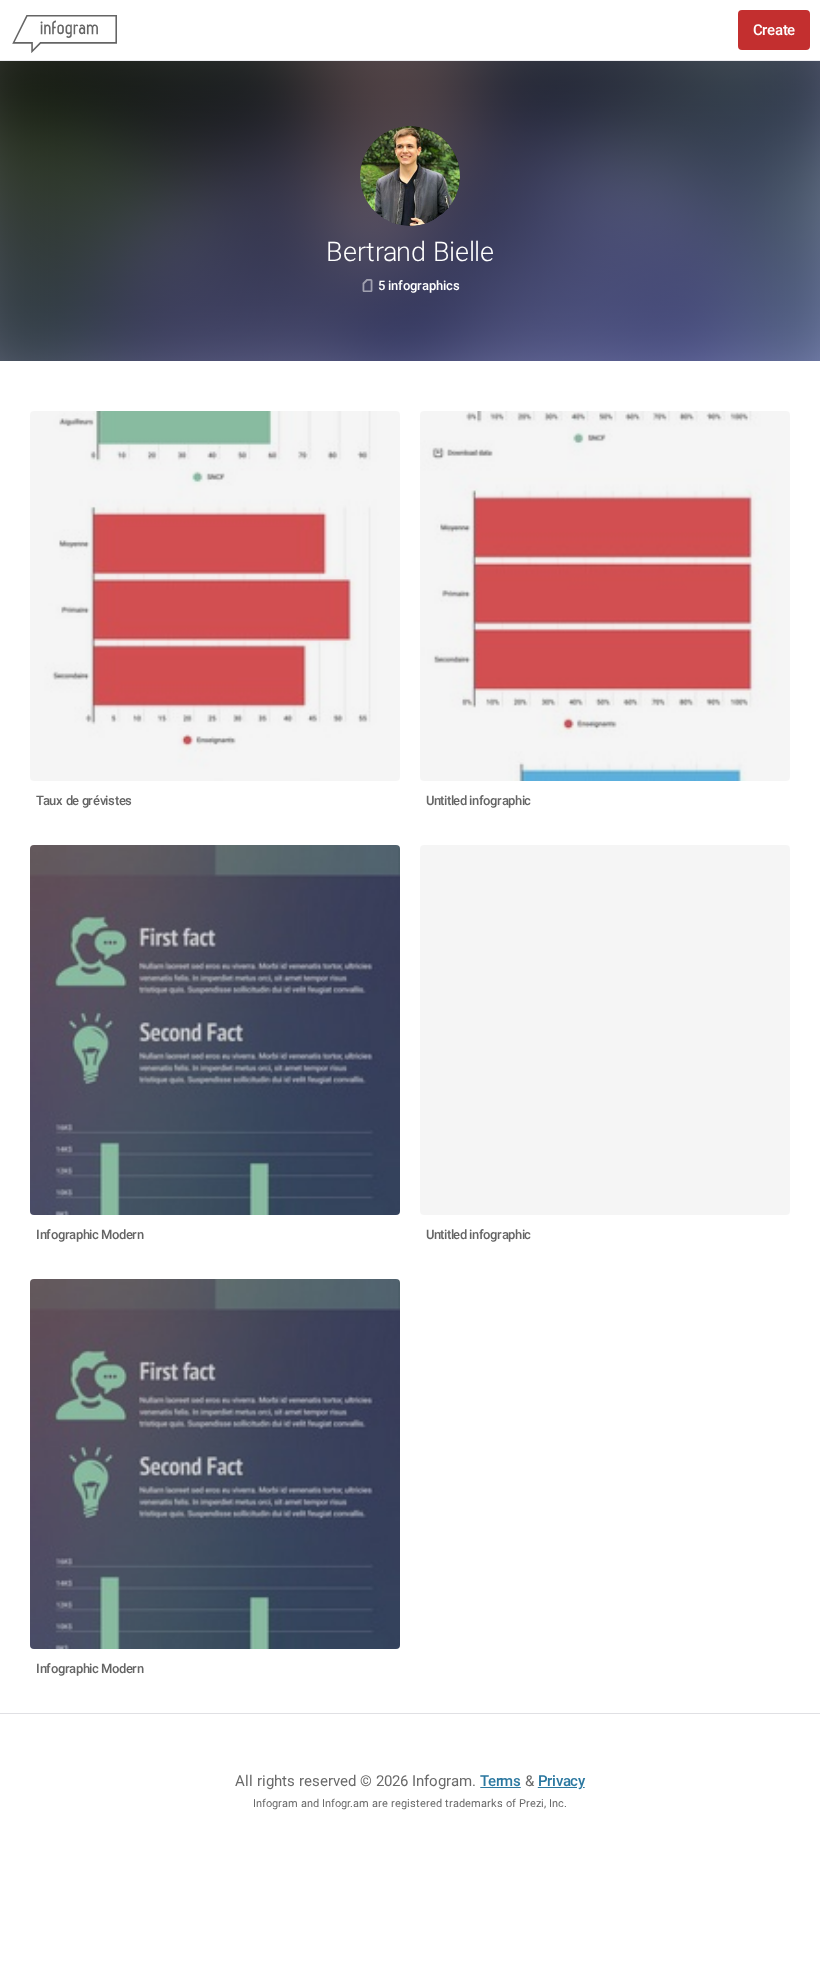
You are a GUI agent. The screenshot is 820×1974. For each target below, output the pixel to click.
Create (774, 30)
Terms (500, 1781)
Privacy (561, 1781)
